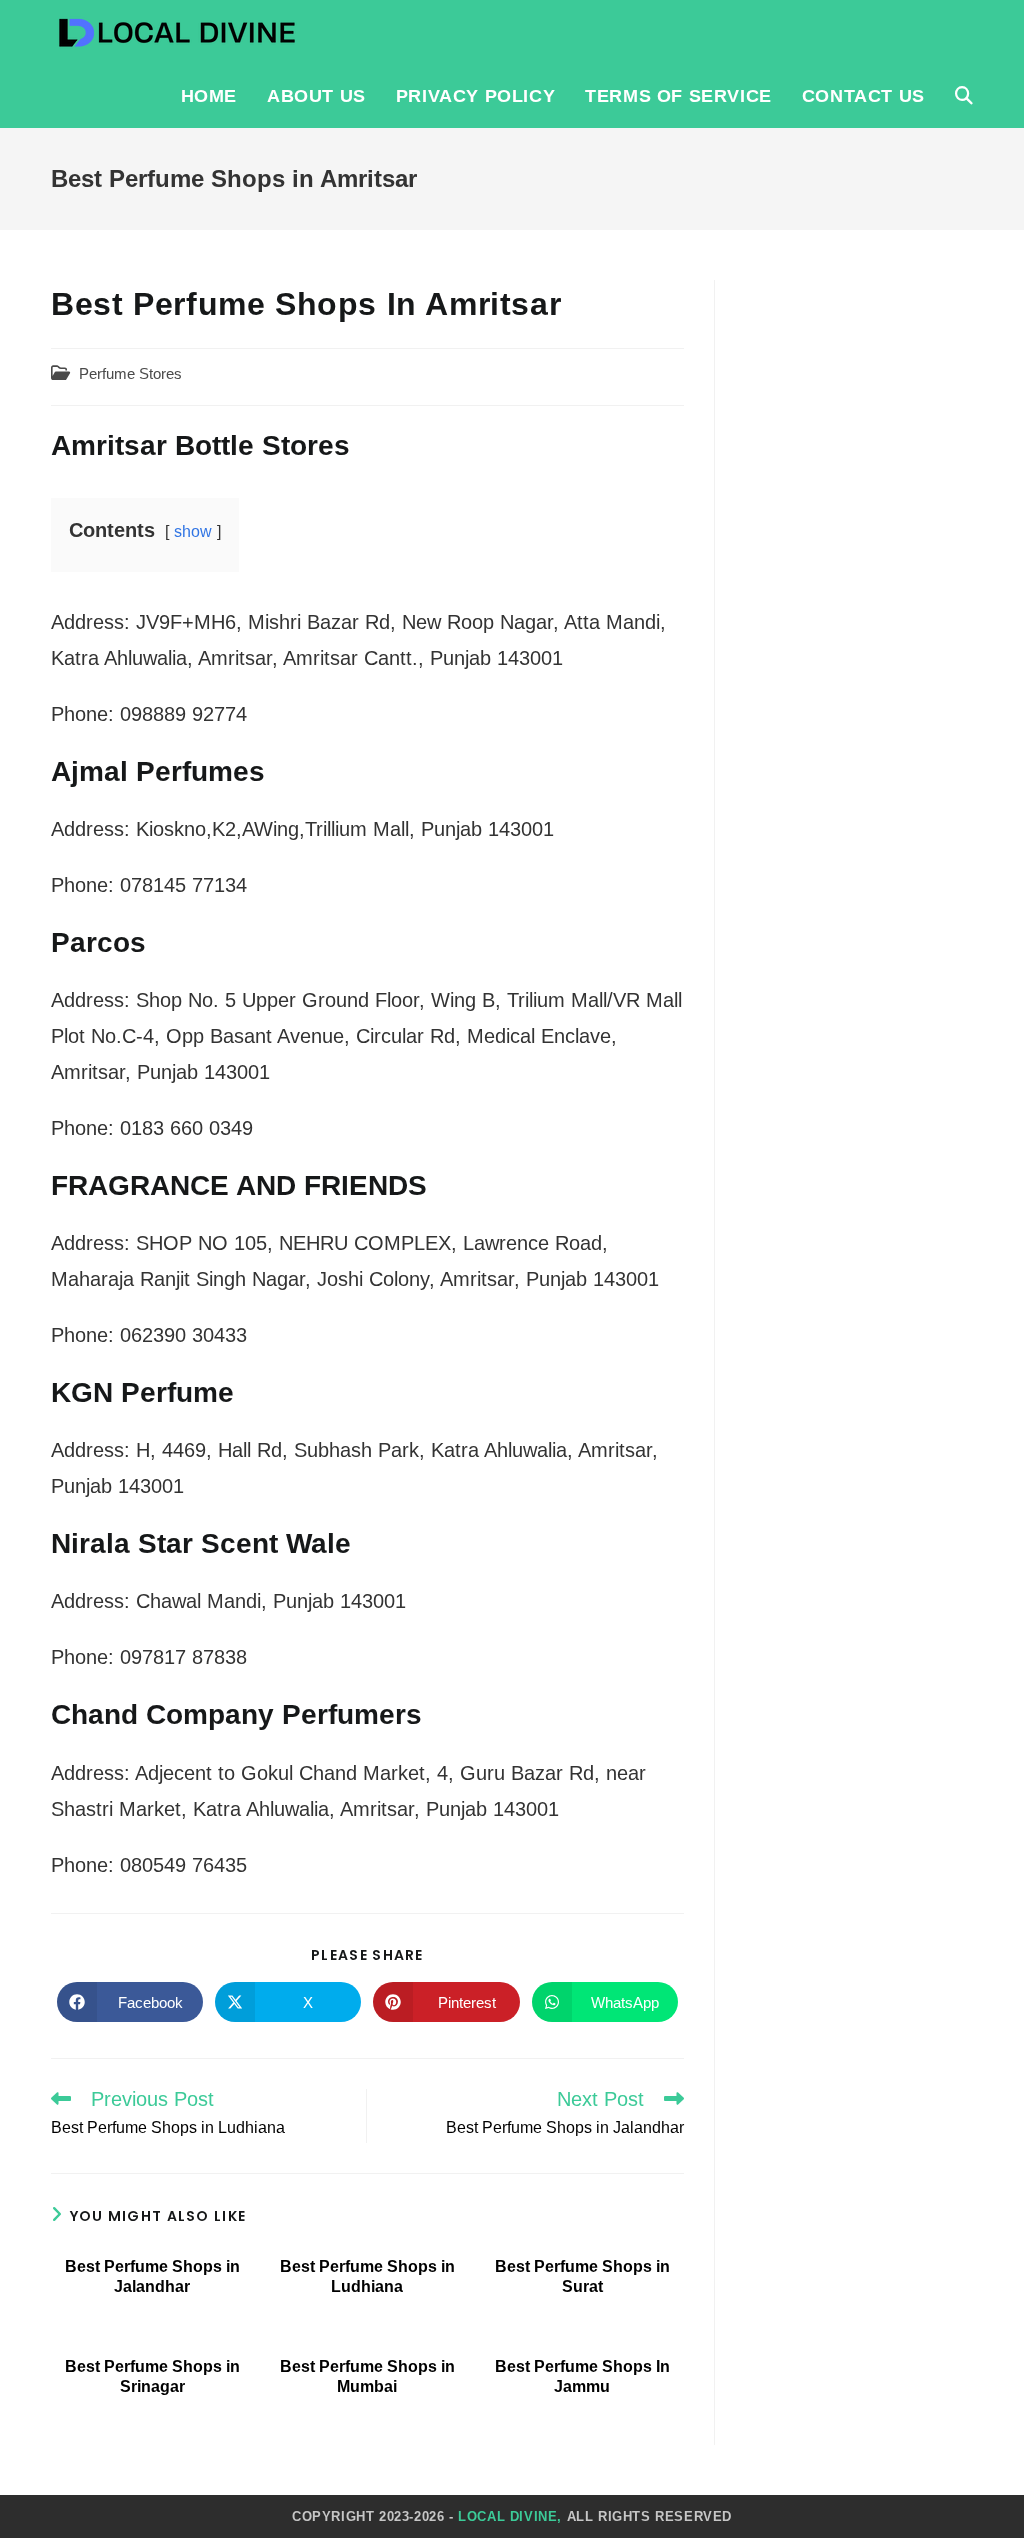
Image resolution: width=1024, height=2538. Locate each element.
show (193, 531)
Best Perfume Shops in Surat (582, 2276)
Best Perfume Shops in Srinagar (152, 2376)
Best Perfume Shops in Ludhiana (367, 2276)
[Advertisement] (859, 580)
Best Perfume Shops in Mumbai (367, 2376)
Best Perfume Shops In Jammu (582, 2376)
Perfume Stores (130, 374)
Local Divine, (510, 2516)
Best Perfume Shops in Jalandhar (152, 2276)
